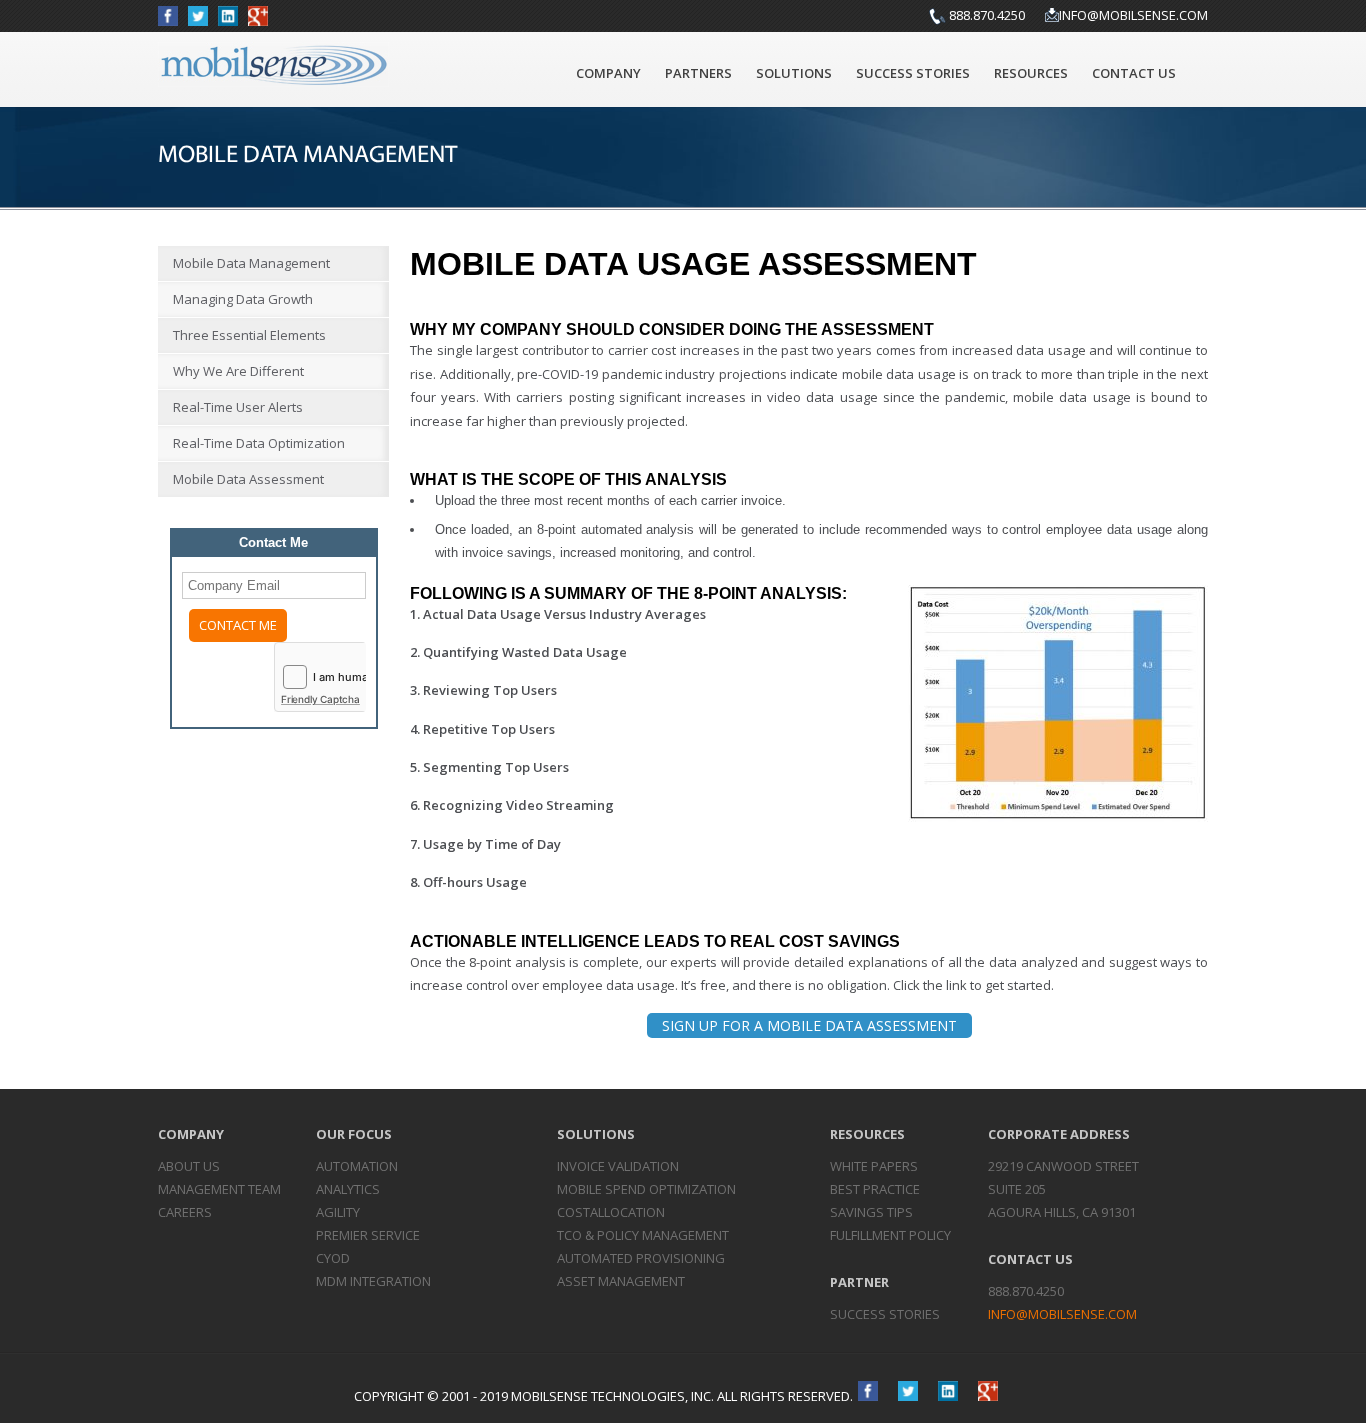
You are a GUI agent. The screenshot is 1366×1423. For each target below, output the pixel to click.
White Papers (874, 1166)
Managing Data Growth (243, 299)
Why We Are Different (238, 371)
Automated (641, 1258)
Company (608, 73)
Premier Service (368, 1235)
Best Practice (875, 1189)
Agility (338, 1212)
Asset (621, 1281)
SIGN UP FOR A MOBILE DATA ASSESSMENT (809, 1025)
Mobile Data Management (251, 263)
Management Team (219, 1189)
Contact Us (1134, 73)
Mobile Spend (646, 1189)
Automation (357, 1166)
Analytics (348, 1189)
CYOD (333, 1258)
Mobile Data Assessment (248, 479)
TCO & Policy (643, 1235)
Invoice (618, 1166)
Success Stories (913, 73)
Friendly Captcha (320, 699)
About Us (189, 1166)
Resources (1031, 73)
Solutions (794, 73)
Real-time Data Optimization (259, 443)
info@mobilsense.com (1133, 15)
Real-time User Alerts (238, 407)
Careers (185, 1212)
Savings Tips (871, 1212)
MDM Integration (373, 1281)
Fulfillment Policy (890, 1235)
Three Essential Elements (249, 335)
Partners (698, 73)
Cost (611, 1212)
